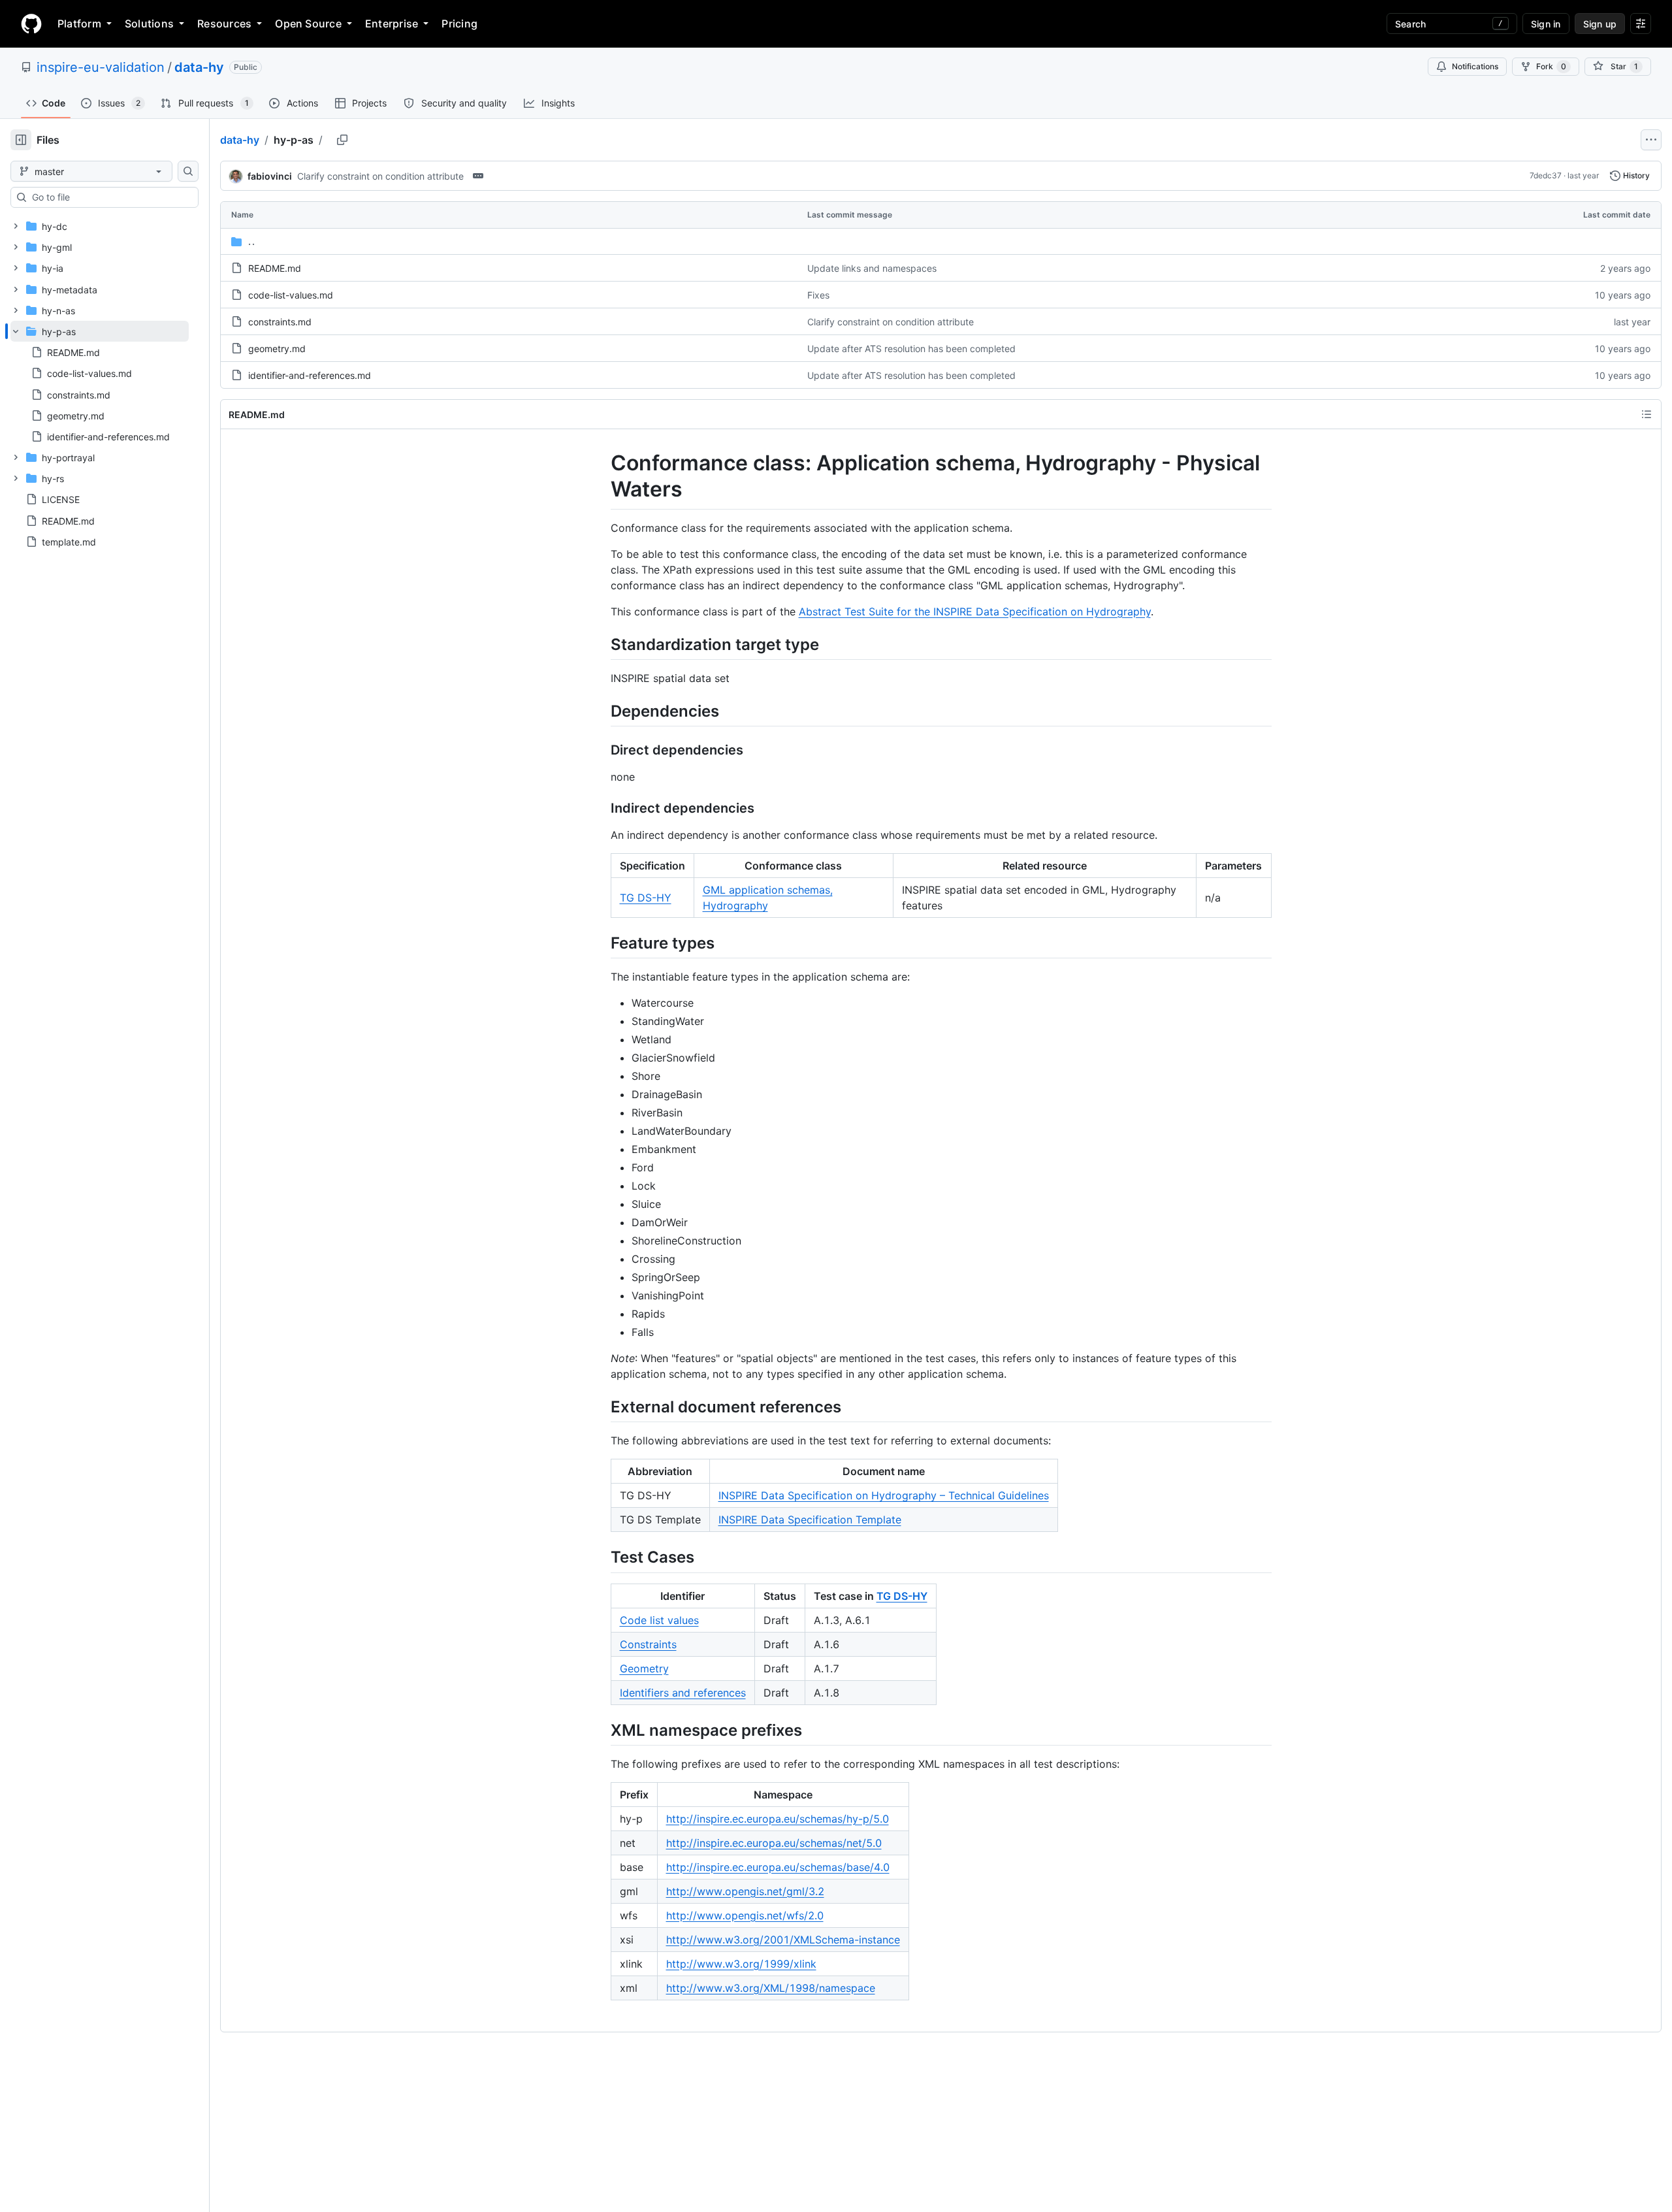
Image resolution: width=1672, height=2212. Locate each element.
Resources (224, 24)
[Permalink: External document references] (602, 1407)
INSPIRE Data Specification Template (810, 1520)
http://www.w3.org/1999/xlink (741, 1964)
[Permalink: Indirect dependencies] (602, 808)
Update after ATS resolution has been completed (911, 349)
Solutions (149, 24)
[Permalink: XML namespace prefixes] (602, 1730)
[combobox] (110, 197)
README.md (275, 268)
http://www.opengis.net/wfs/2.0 (745, 1915)
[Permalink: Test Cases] (602, 1557)
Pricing (459, 24)
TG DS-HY (646, 898)
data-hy (199, 67)
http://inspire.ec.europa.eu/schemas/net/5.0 (774, 1843)
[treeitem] (100, 384)
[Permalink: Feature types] (602, 943)
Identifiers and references (683, 1693)
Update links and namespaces (872, 268)
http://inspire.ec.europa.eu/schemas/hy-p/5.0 (778, 1819)
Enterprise (392, 24)
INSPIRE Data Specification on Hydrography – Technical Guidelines (884, 1495)
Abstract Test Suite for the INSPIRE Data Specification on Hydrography (975, 611)
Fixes (818, 295)
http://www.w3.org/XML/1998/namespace (771, 1988)
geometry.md (277, 349)
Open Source (308, 24)
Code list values (659, 1620)
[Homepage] (31, 24)
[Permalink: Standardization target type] (602, 644)
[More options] (1651, 140)
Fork (1551, 66)
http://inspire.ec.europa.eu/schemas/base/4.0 (778, 1867)
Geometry (644, 1668)
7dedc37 (1546, 175)
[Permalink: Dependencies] (602, 711)
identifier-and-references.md (310, 375)
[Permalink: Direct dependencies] (602, 750)
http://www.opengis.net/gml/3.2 (745, 1891)
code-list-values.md (291, 295)
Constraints (648, 1644)
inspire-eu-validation (101, 67)
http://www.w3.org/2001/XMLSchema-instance (783, 1940)
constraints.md (280, 322)
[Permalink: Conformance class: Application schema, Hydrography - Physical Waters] (602, 476)
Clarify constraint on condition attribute (380, 176)
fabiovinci (270, 176)
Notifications (1475, 66)
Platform (79, 24)
